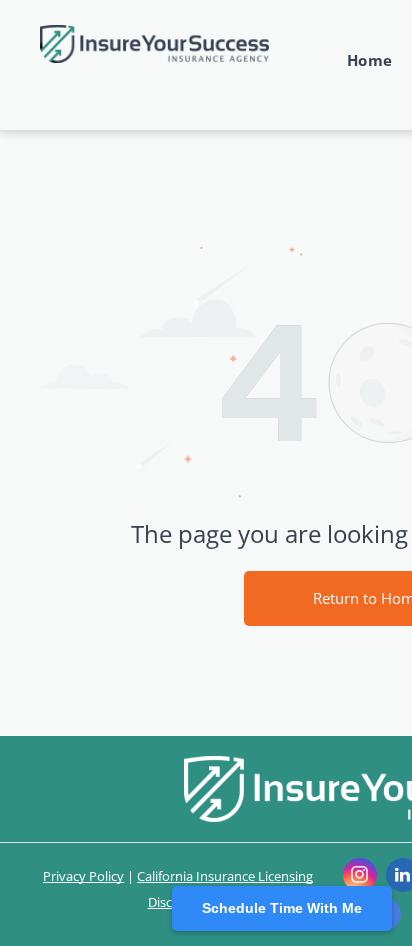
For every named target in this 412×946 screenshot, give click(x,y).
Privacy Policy (83, 876)
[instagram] (360, 877)
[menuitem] (360, 60)
